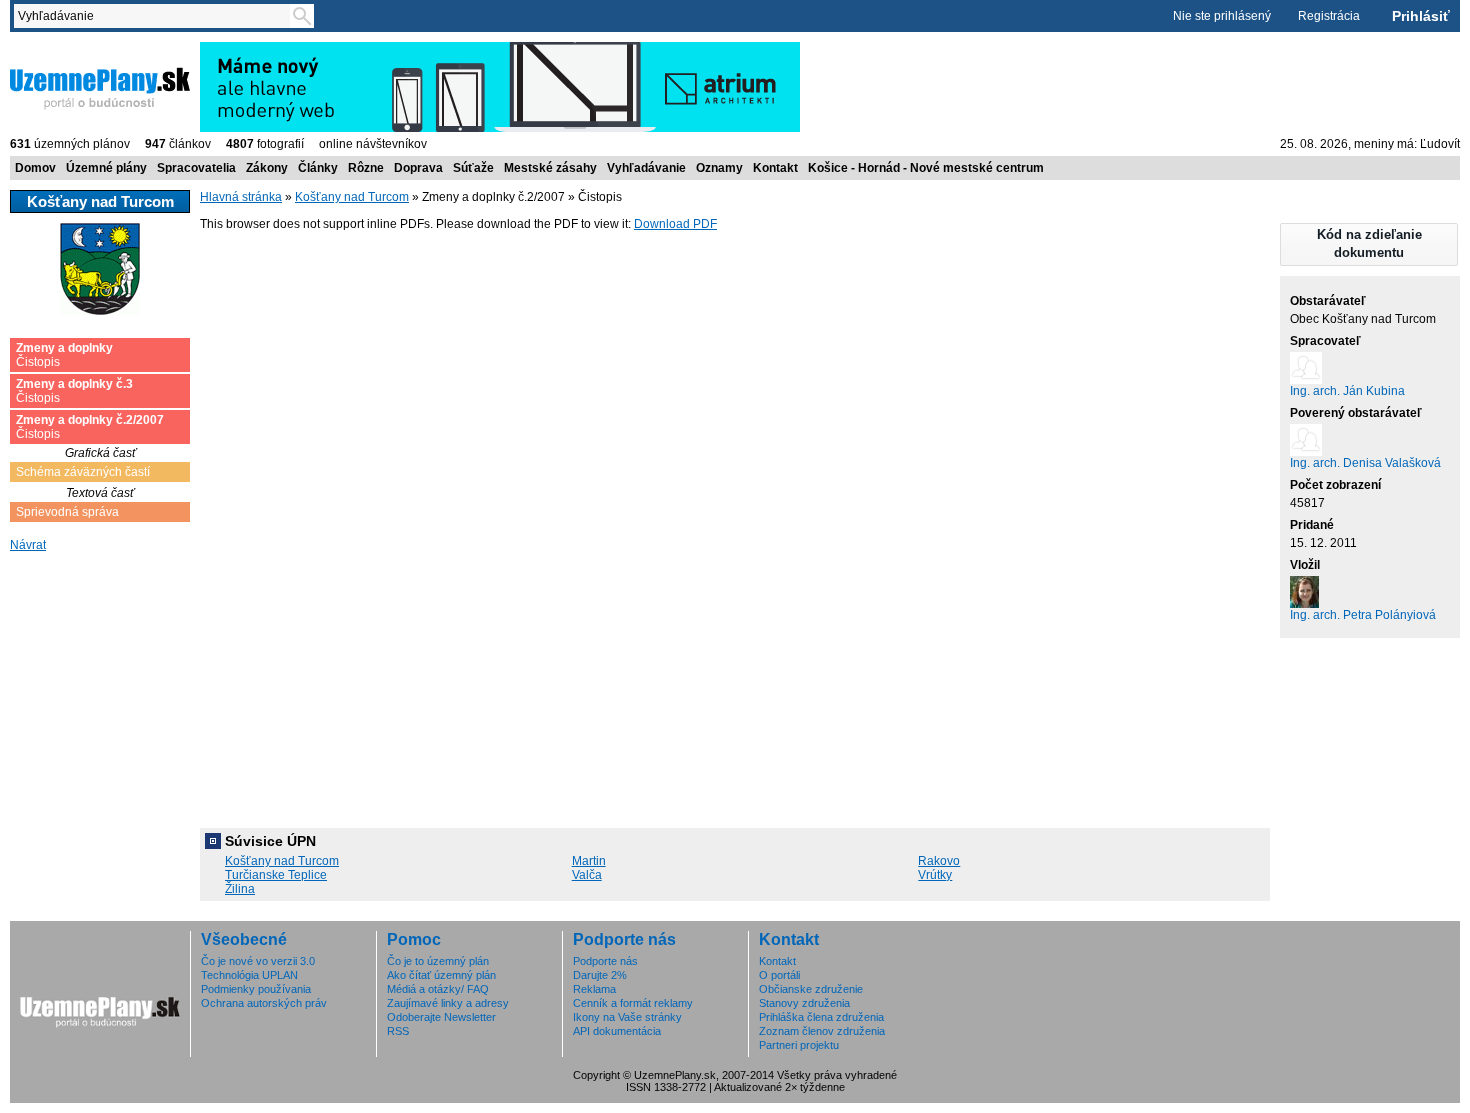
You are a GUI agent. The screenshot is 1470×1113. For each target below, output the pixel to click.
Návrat (28, 545)
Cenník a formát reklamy (633, 1003)
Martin (589, 861)
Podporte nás (605, 961)
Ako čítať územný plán (441, 975)
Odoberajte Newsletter (441, 1017)
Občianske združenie (811, 989)
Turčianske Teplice (276, 875)
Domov (35, 168)
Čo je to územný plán (438, 961)
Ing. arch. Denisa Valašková (1365, 463)
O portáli (779, 975)
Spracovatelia (196, 168)
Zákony (267, 168)
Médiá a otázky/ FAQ (438, 989)
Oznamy (719, 168)
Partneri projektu (799, 1045)
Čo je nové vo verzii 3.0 (258, 961)
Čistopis (64, 355)
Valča (587, 875)
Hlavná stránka (241, 197)
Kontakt (775, 168)
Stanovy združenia (804, 1003)
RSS (398, 1031)
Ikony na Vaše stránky (627, 1017)
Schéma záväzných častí (83, 472)
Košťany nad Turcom (352, 197)
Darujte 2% (600, 975)
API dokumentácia (617, 1031)
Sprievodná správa (67, 512)
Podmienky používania (256, 989)
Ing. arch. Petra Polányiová (1363, 615)
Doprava (418, 168)
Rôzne (366, 168)
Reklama (594, 989)
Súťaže (473, 168)
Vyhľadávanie (646, 168)
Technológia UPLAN (249, 975)
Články (318, 168)
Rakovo (939, 861)
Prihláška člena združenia (821, 1017)
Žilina (240, 889)
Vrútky (935, 875)
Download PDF (675, 224)
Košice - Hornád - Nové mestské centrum (926, 168)
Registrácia (1329, 16)
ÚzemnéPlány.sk (57, 49)
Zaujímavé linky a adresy (448, 1003)
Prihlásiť (1421, 16)
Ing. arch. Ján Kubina (1347, 391)
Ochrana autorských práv (264, 1003)
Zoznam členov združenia (822, 1031)
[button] (1369, 244)
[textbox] (156, 16)
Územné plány (106, 168)
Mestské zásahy (550, 168)
